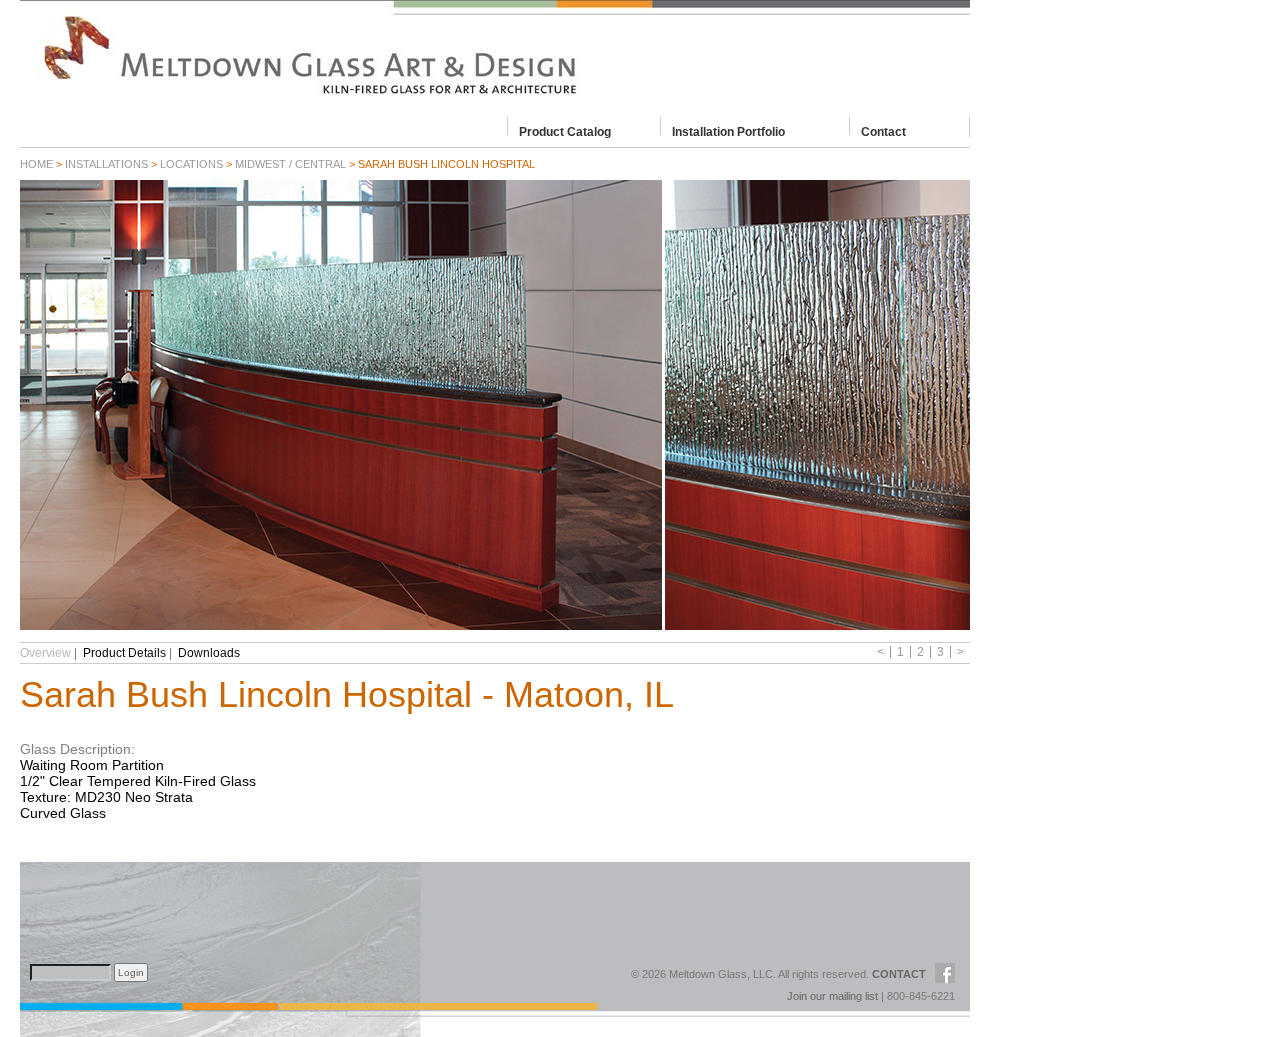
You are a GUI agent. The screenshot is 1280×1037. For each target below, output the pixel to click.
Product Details (124, 653)
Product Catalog (565, 131)
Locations (191, 164)
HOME (36, 164)
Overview (45, 653)
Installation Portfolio (728, 131)
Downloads (209, 653)
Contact (883, 131)
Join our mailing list (832, 996)
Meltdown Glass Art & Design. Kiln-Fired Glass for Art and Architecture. (495, 55)
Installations (106, 164)
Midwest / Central (290, 164)
